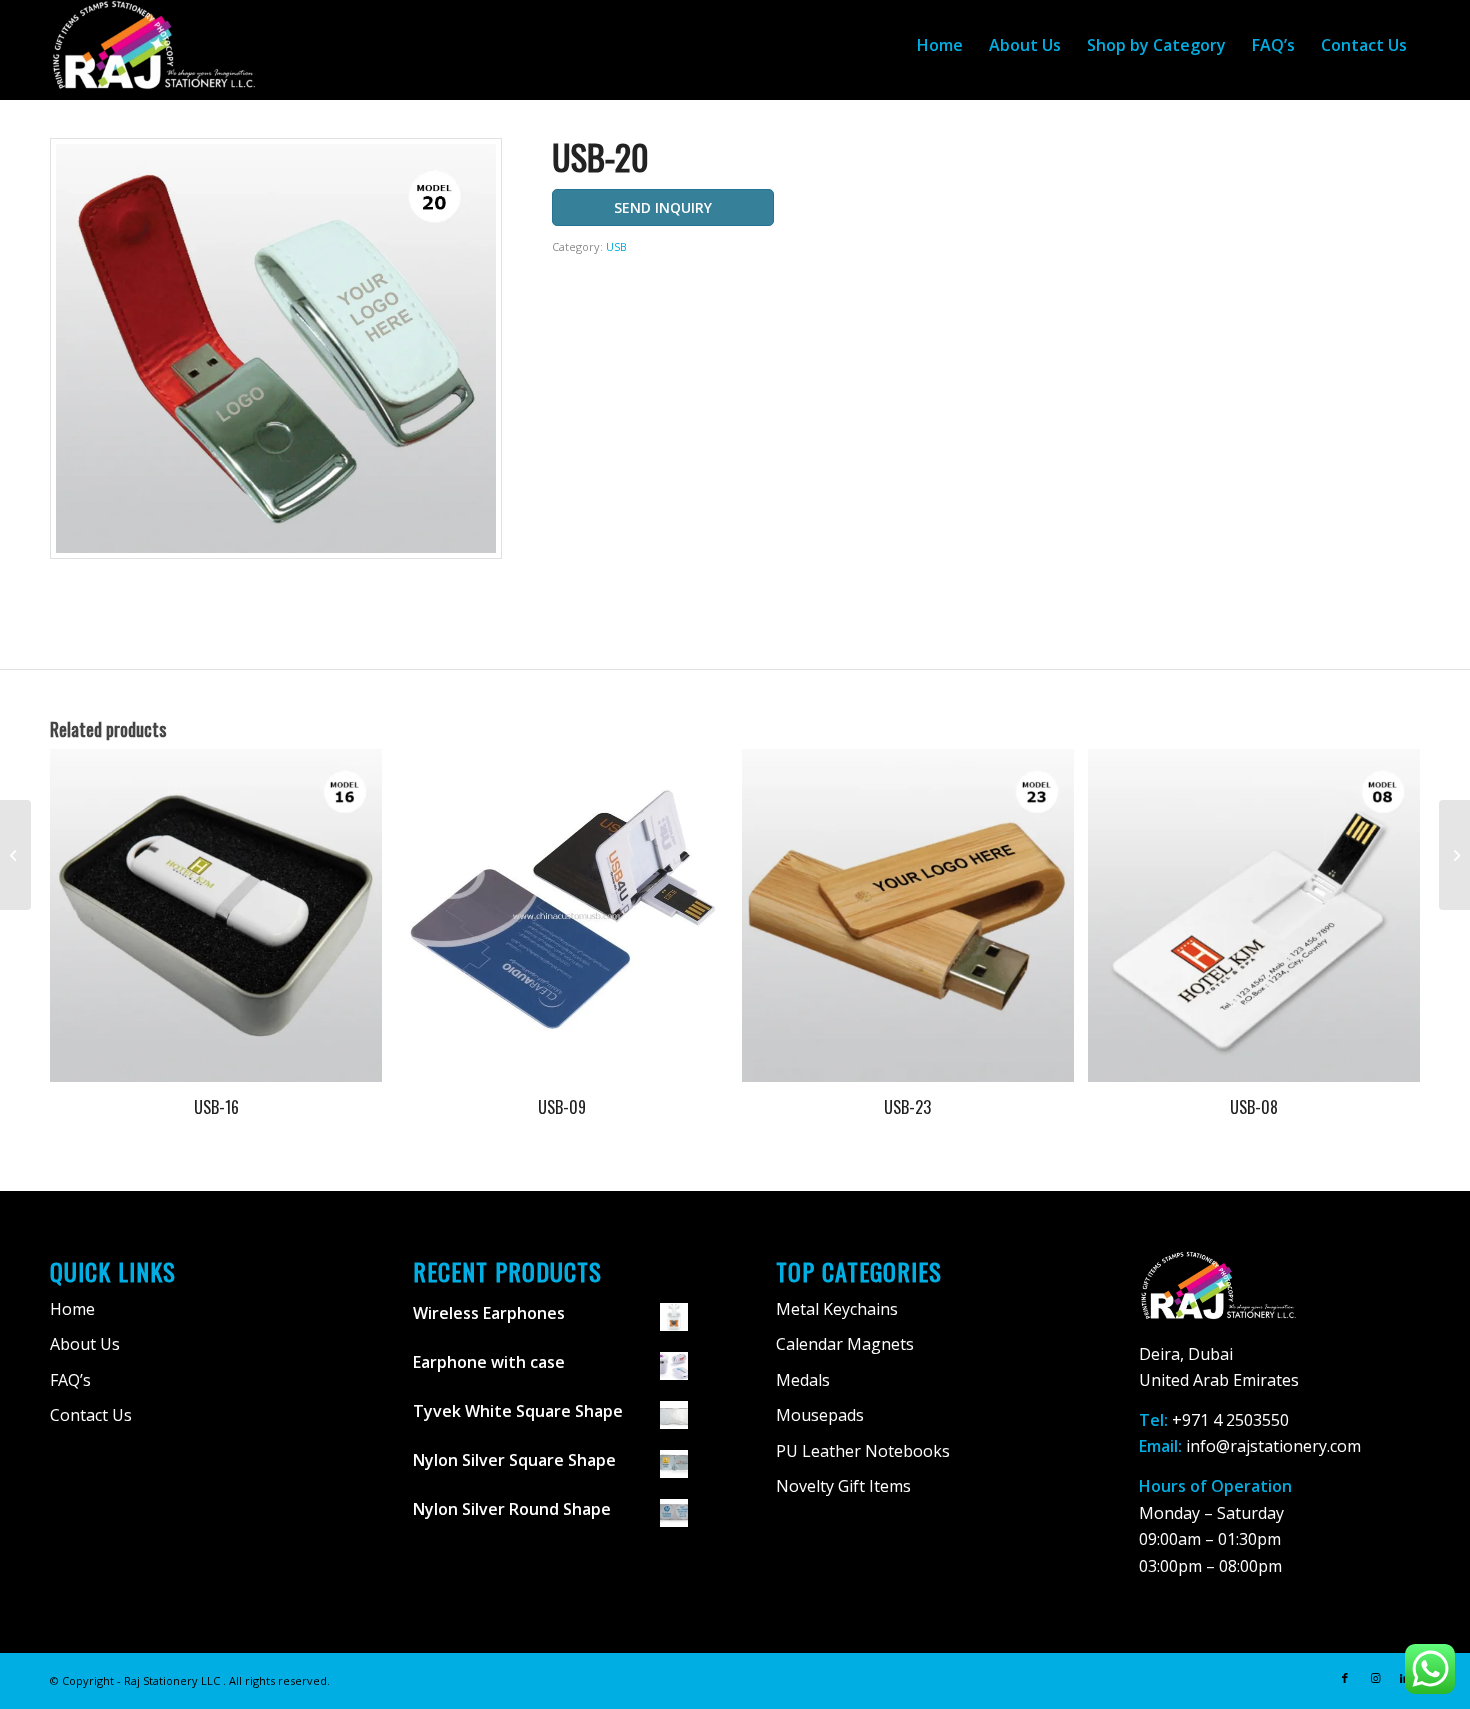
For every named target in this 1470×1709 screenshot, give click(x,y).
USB (616, 246)
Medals (803, 1380)
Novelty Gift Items (843, 1486)
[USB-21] (1454, 855)
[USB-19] (15, 855)
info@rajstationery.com (1273, 1446)
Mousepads (820, 1415)
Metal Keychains (837, 1309)
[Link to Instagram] (1375, 1678)
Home (72, 1309)
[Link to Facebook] (1345, 1678)
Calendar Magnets (845, 1344)
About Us (85, 1344)
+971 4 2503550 (1230, 1420)
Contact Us (91, 1415)
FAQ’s (70, 1380)
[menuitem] (940, 45)
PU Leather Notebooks (863, 1451)
